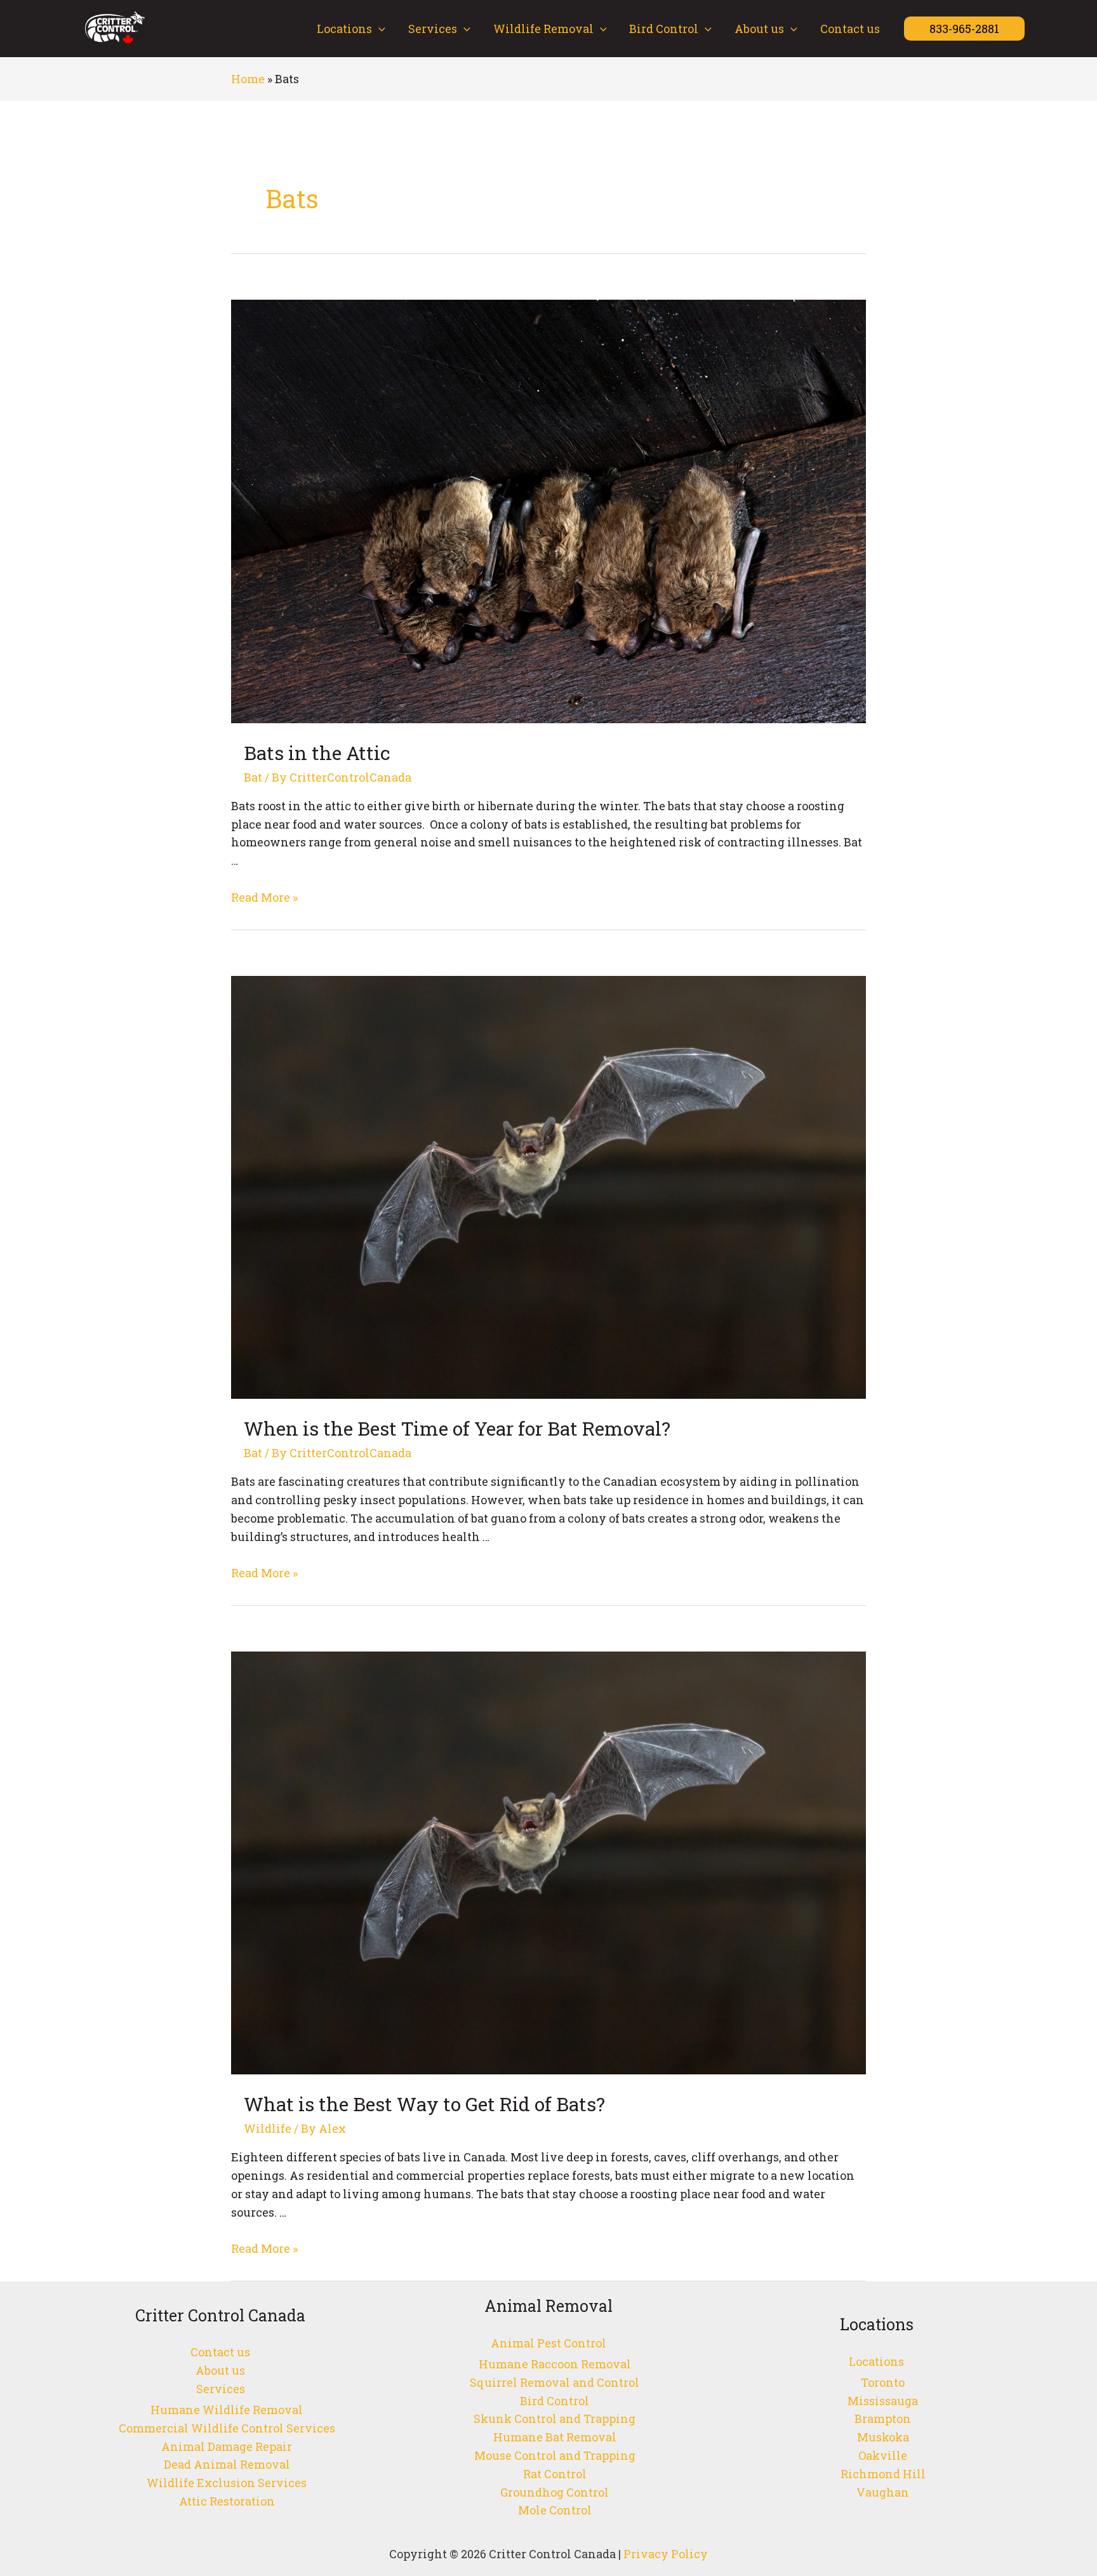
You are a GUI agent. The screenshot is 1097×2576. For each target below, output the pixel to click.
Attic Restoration (227, 2501)
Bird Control (664, 29)
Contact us (850, 29)
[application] (379, 29)
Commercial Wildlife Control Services (227, 2428)
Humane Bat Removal (555, 2437)
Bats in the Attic (317, 753)
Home (248, 79)
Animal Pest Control (548, 2343)
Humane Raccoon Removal (555, 2364)
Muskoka (883, 2437)
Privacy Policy (664, 2554)
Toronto (883, 2382)
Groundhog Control (555, 2492)
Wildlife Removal (543, 29)
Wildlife (268, 2128)
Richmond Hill (883, 2474)
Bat (253, 777)
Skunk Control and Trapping (555, 2419)
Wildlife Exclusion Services (227, 2483)
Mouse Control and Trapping (555, 2455)
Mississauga (883, 2401)
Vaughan (883, 2492)
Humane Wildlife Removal (227, 2410)
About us (759, 29)
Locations (344, 29)
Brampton (883, 2419)
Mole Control (555, 2510)
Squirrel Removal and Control (555, 2382)
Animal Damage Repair (227, 2446)
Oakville (883, 2455)
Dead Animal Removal (227, 2464)
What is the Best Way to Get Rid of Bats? (424, 2104)
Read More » (264, 897)
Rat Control (555, 2474)
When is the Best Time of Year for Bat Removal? (457, 1428)
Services (433, 29)
